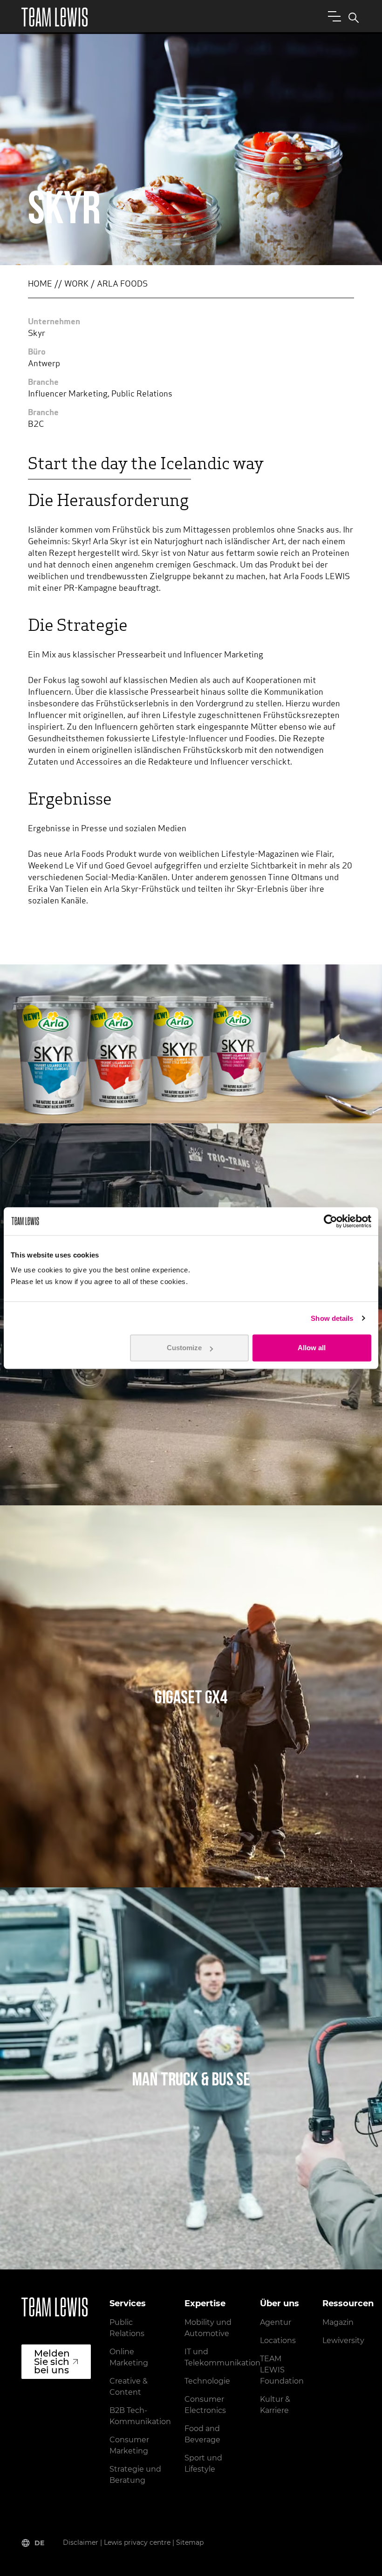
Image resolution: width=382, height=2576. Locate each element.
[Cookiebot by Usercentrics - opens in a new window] (331, 1221)
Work (76, 285)
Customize (184, 1348)
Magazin (338, 2322)
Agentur (276, 2322)
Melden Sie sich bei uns (52, 2362)
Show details (332, 1318)
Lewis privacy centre (137, 2542)
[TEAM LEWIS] (55, 17)
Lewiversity (343, 2340)
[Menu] (333, 16)
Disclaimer (81, 2542)
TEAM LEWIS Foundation (282, 2370)
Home (40, 285)
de (39, 2543)
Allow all (312, 1348)
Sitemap (190, 2542)
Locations (278, 2340)
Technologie (207, 2381)
